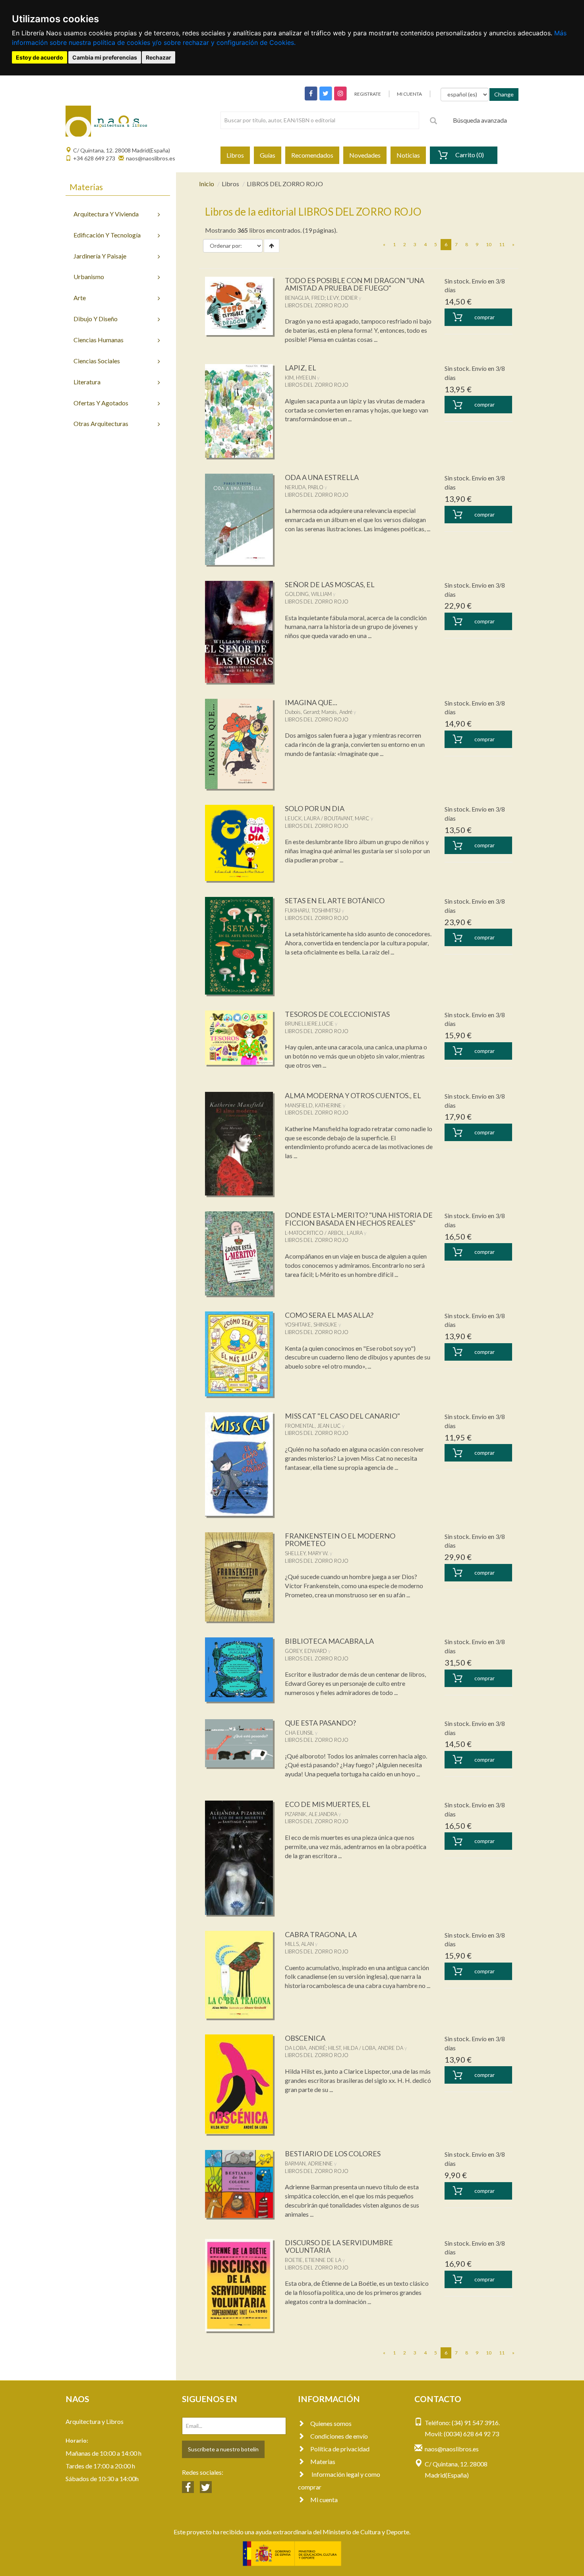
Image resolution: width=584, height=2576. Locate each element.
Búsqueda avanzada (480, 120)
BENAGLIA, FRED (305, 298)
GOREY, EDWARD (306, 1651)
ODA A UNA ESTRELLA (322, 477)
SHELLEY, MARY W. (307, 1553)
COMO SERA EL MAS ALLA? (329, 1315)
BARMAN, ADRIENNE (309, 2163)
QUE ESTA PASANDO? (320, 1723)
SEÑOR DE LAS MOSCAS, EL (330, 584)
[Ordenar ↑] (272, 246)
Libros (235, 155)
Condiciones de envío (339, 2436)
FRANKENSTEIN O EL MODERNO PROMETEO (340, 1540)
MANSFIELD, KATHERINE (313, 1105)
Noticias (408, 155)
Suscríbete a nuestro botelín (223, 2449)
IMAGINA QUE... (311, 702)
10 (489, 244)
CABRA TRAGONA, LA (321, 1934)
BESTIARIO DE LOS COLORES (333, 2154)
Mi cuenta (324, 2500)
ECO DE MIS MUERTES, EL (328, 1804)
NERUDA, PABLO (304, 487)
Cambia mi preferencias (105, 57)
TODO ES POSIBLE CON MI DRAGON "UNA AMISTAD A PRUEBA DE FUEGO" (355, 284)
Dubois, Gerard (302, 712)
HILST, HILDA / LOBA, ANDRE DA (366, 2048)
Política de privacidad (340, 2449)
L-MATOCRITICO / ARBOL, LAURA (324, 1233)
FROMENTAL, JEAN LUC (313, 1426)
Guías (268, 155)
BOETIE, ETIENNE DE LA (313, 2260)
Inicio (207, 184)
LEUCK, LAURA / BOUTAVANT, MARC (327, 818)
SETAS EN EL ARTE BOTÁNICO (335, 900)
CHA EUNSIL (299, 1733)
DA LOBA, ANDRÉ (305, 2048)
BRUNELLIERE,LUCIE (309, 1024)
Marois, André (337, 712)
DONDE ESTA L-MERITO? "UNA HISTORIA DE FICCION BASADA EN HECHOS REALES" (359, 1219)
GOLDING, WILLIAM (308, 594)
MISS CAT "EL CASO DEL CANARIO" (342, 1416)
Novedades (365, 155)
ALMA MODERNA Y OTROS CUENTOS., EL (353, 1095)
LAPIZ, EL (301, 368)
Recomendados (312, 155)
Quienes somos (331, 2423)
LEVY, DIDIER (342, 298)
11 (502, 244)
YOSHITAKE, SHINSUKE (311, 1325)
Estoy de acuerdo (40, 57)
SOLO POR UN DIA (315, 808)
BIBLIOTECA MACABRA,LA (329, 1641)
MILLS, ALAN (299, 1944)
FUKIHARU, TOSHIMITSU (313, 910)
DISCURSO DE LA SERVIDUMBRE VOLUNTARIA (339, 2246)
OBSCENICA (305, 2038)
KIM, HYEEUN (300, 378)
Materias (323, 2461)
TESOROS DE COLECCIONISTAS (337, 1014)
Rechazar (159, 57)
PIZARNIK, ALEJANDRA (311, 1814)
